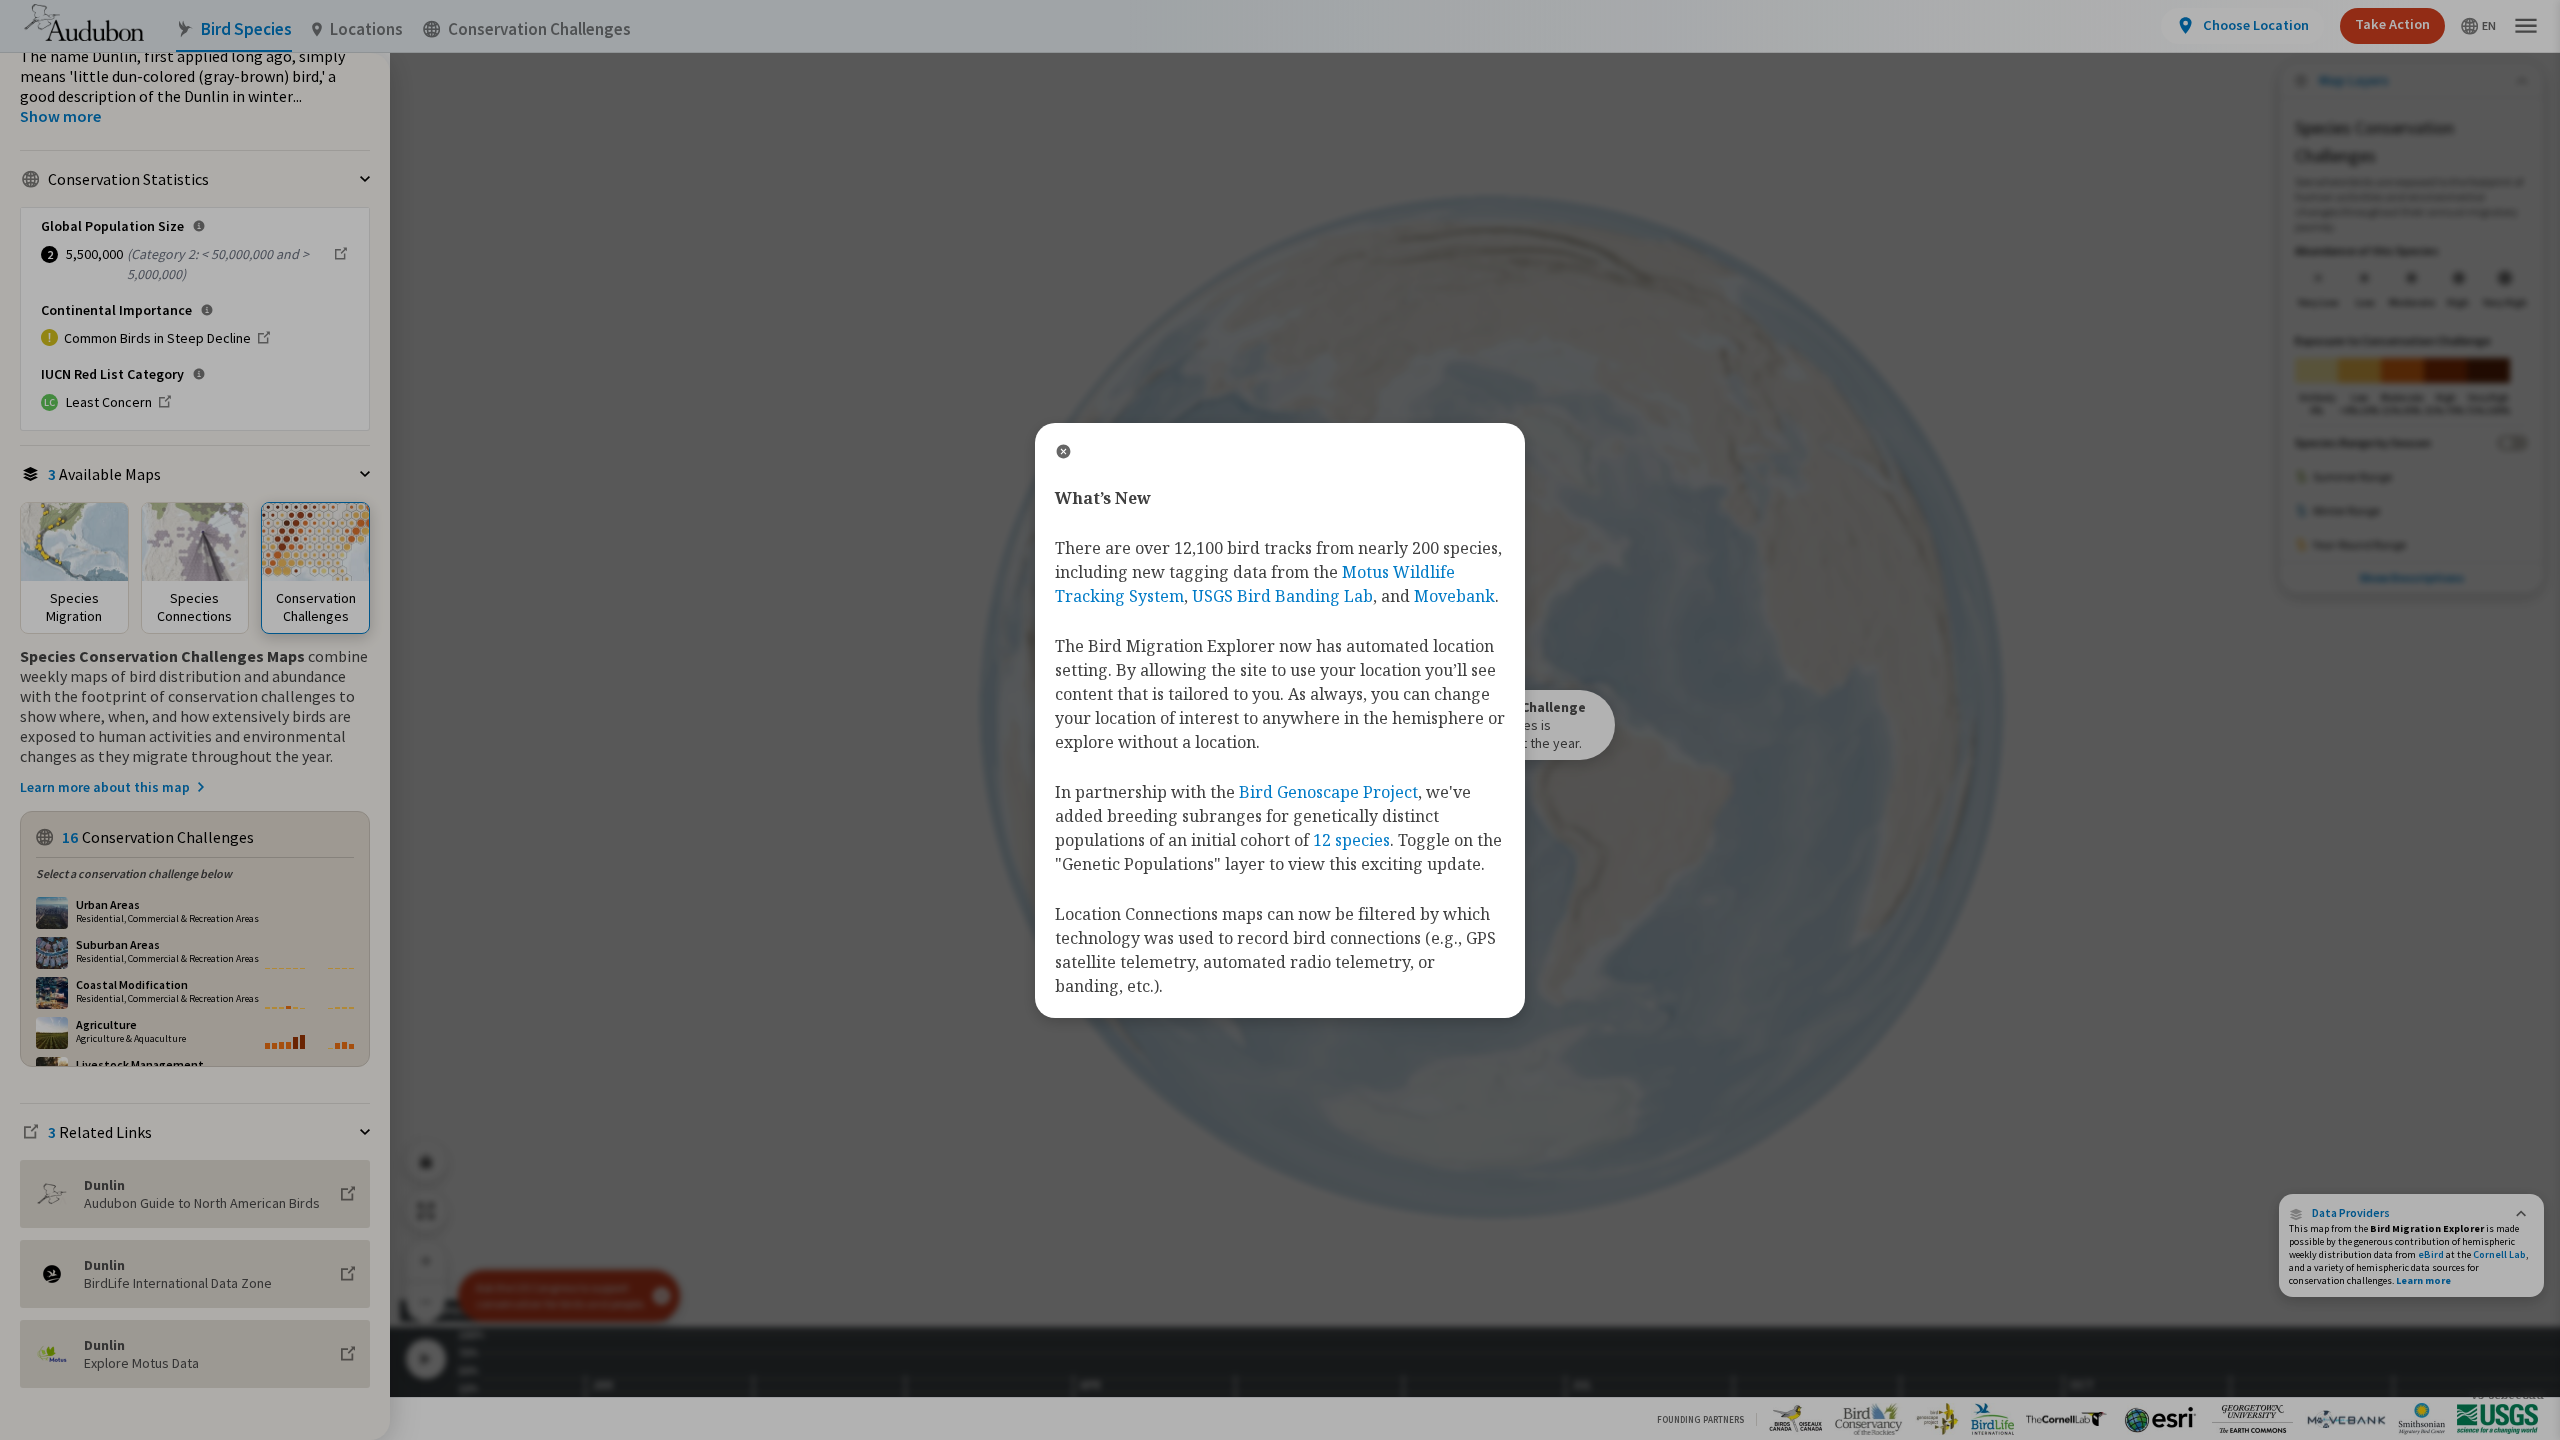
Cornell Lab (2499, 1254)
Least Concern (109, 402)
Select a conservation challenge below (134, 873)
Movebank (1454, 596)
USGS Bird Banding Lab (1282, 596)
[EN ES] (2478, 26)
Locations (366, 29)
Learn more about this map (105, 787)
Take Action (2392, 24)
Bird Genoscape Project (1328, 792)
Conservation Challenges (539, 29)
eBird (2431, 1254)
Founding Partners (1700, 1419)
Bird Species (246, 29)
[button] (2411, 1213)
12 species (1351, 840)
